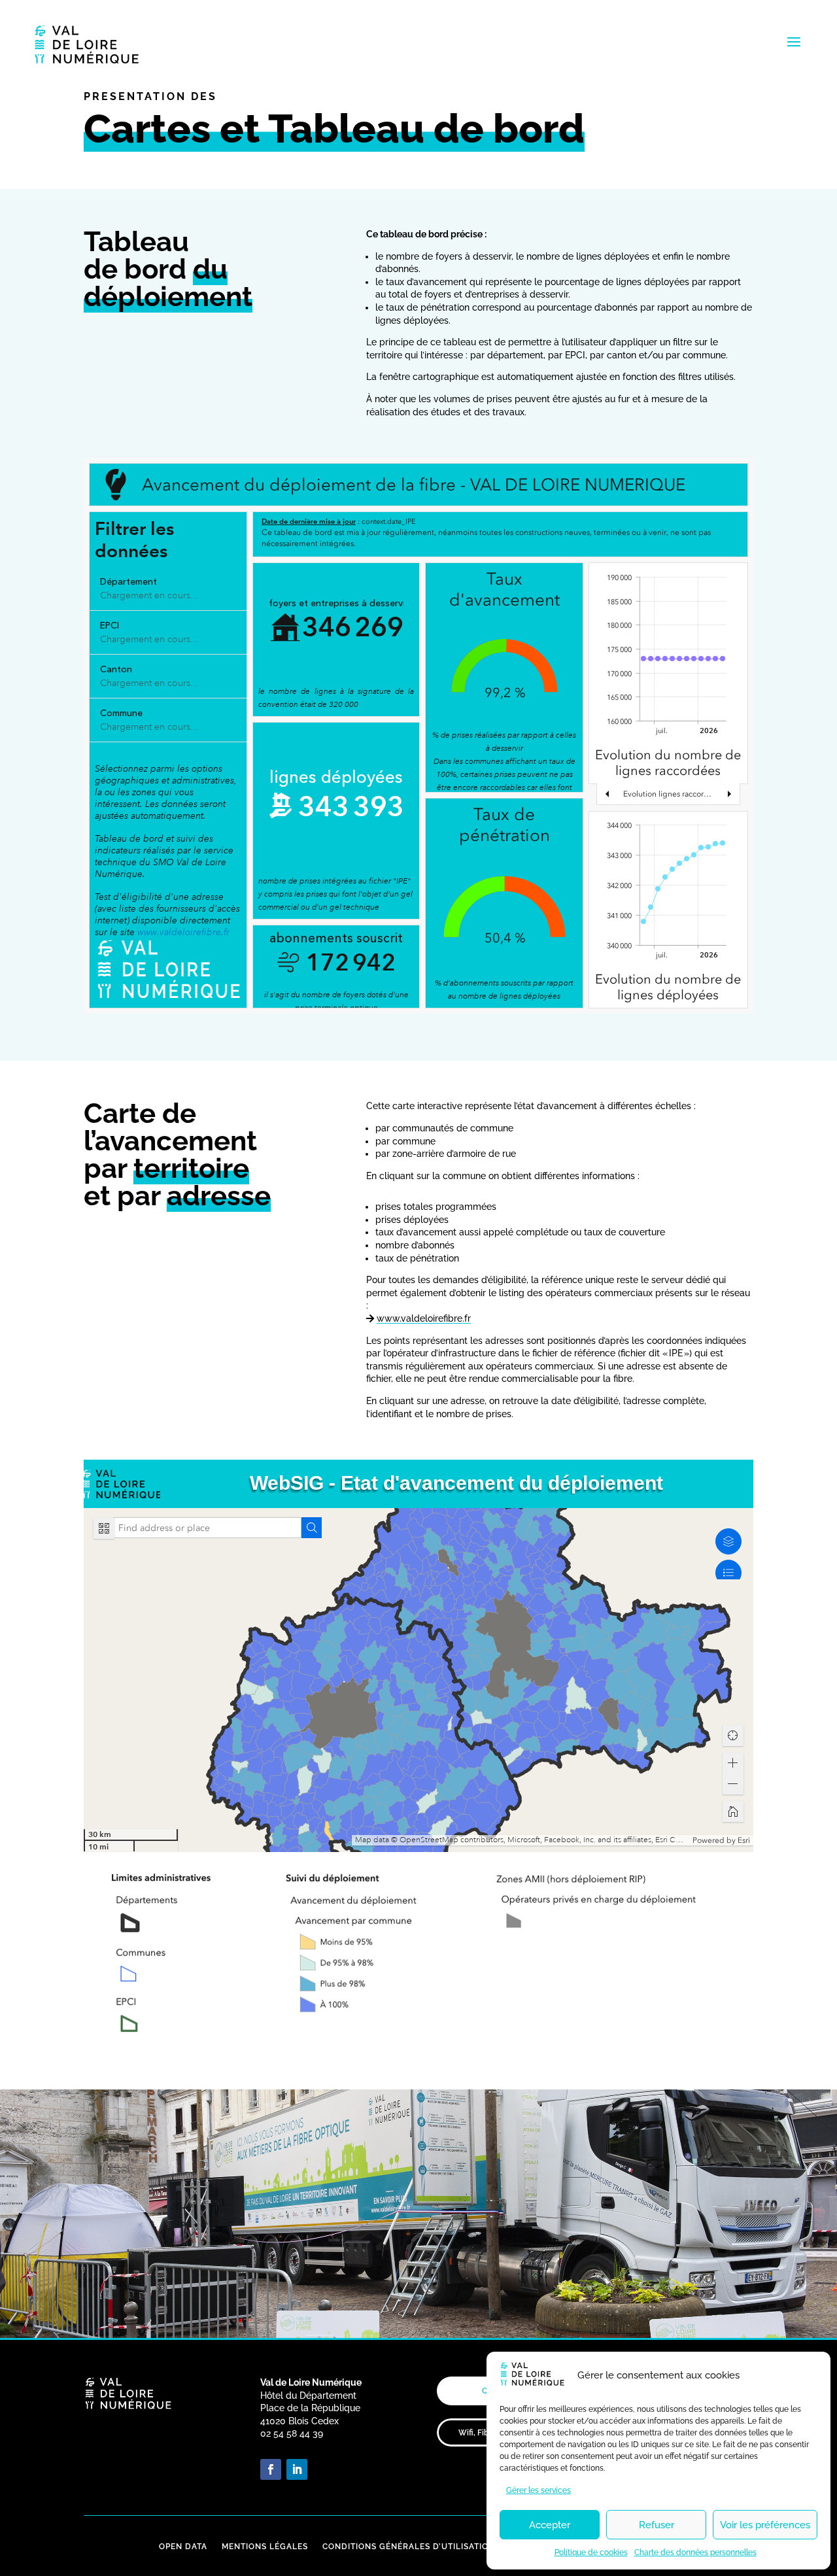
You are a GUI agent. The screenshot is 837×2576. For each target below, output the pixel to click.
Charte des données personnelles (695, 2552)
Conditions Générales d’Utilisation (409, 2547)
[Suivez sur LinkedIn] (297, 2469)
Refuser (657, 2525)
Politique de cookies (591, 2552)
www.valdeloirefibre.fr (424, 1318)
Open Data (183, 2547)
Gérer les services (538, 2490)
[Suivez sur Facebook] (271, 2469)
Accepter (550, 2525)
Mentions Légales (265, 2547)
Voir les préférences (765, 2525)
